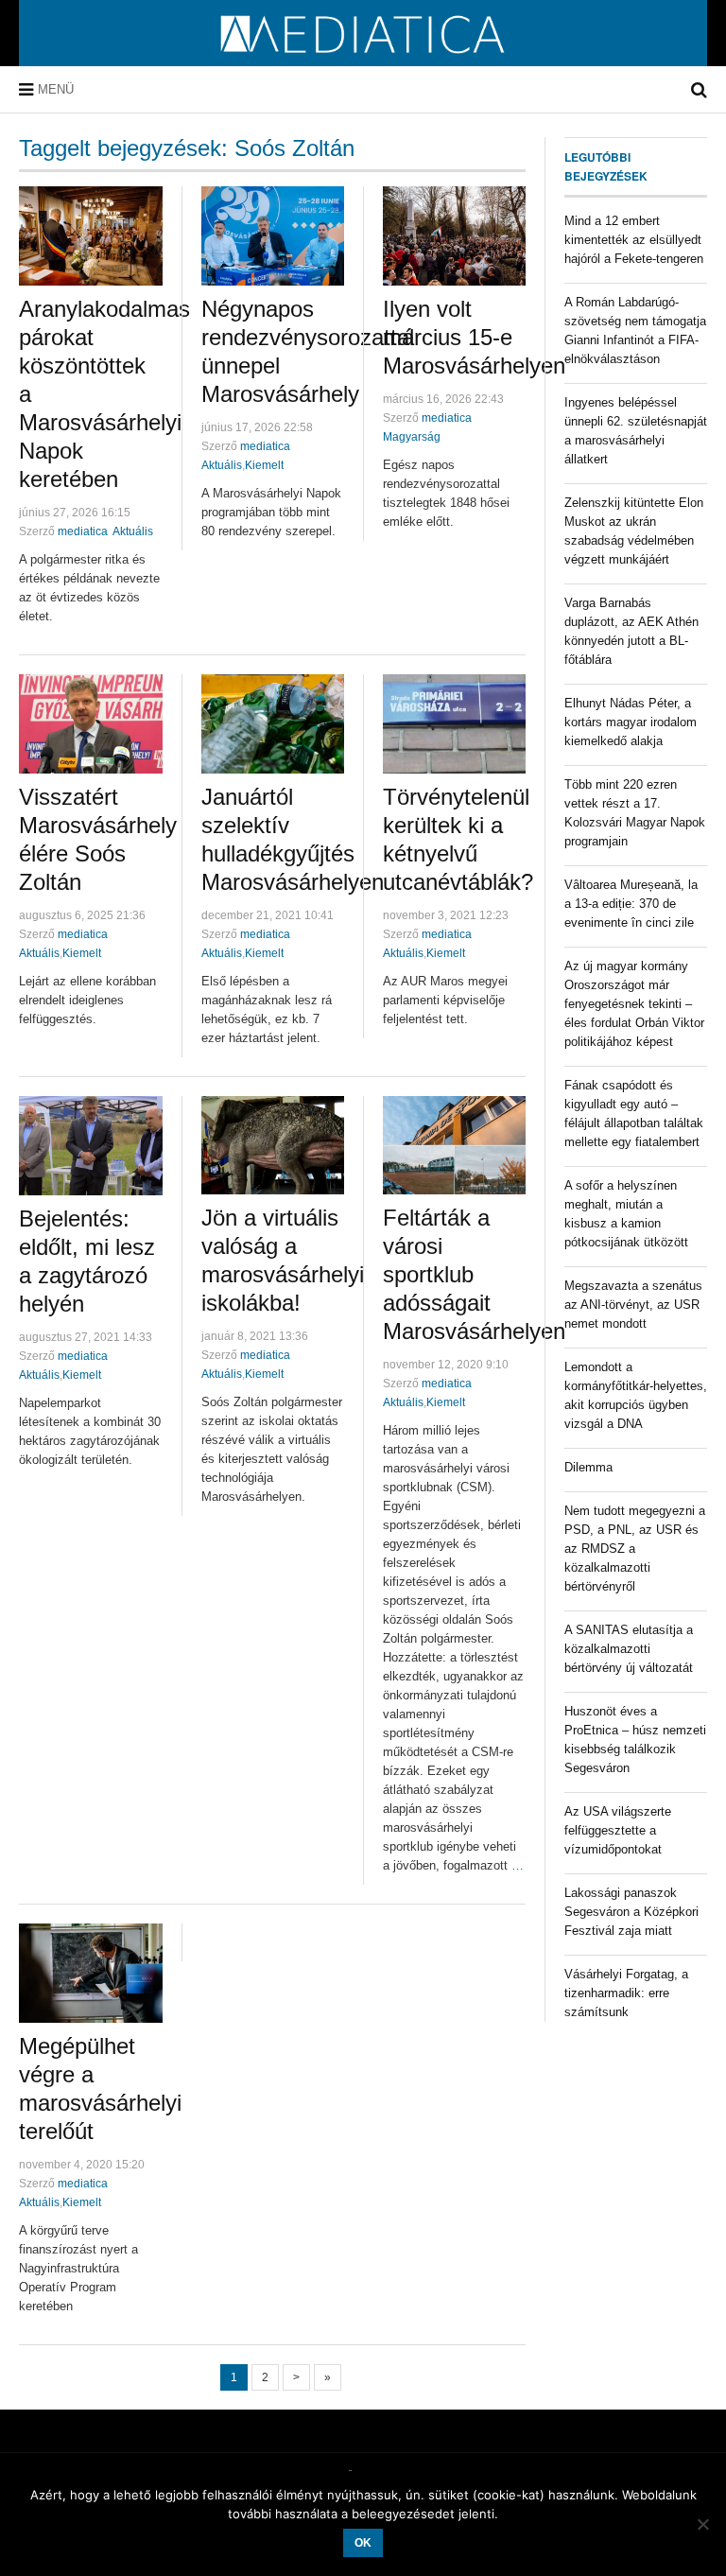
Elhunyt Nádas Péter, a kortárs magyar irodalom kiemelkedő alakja (631, 722)
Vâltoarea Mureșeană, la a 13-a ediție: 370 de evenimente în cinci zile (631, 904)
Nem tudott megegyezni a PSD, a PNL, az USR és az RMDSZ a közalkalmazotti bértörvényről (635, 1549)
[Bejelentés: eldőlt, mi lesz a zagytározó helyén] (91, 1146)
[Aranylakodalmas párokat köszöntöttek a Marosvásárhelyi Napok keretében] (91, 236)
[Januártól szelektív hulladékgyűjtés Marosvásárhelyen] (273, 724)
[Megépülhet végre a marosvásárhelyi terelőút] (91, 1973)
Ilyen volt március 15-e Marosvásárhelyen (474, 337)
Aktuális (133, 531)
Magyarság (412, 437)
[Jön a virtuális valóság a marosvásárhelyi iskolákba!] (273, 1146)
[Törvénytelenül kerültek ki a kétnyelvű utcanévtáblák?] (454, 724)
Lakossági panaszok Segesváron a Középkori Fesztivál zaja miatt (631, 1912)
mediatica (83, 531)
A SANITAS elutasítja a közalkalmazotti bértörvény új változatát (629, 1649)
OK (363, 2543)
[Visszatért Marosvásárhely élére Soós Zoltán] (91, 724)
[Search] (699, 90)
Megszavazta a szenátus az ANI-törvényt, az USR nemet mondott (633, 1305)
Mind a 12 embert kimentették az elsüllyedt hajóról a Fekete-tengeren (634, 240)
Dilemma (588, 1467)
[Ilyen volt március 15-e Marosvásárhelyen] (454, 236)
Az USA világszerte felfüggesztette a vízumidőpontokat (618, 1830)
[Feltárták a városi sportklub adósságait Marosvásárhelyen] (454, 1146)
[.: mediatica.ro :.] (363, 60)
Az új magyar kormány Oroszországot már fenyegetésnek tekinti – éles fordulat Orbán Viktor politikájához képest (634, 1004)
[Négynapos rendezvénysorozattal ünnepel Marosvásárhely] (273, 236)
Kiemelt (264, 465)
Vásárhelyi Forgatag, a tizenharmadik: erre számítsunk (626, 1993)
